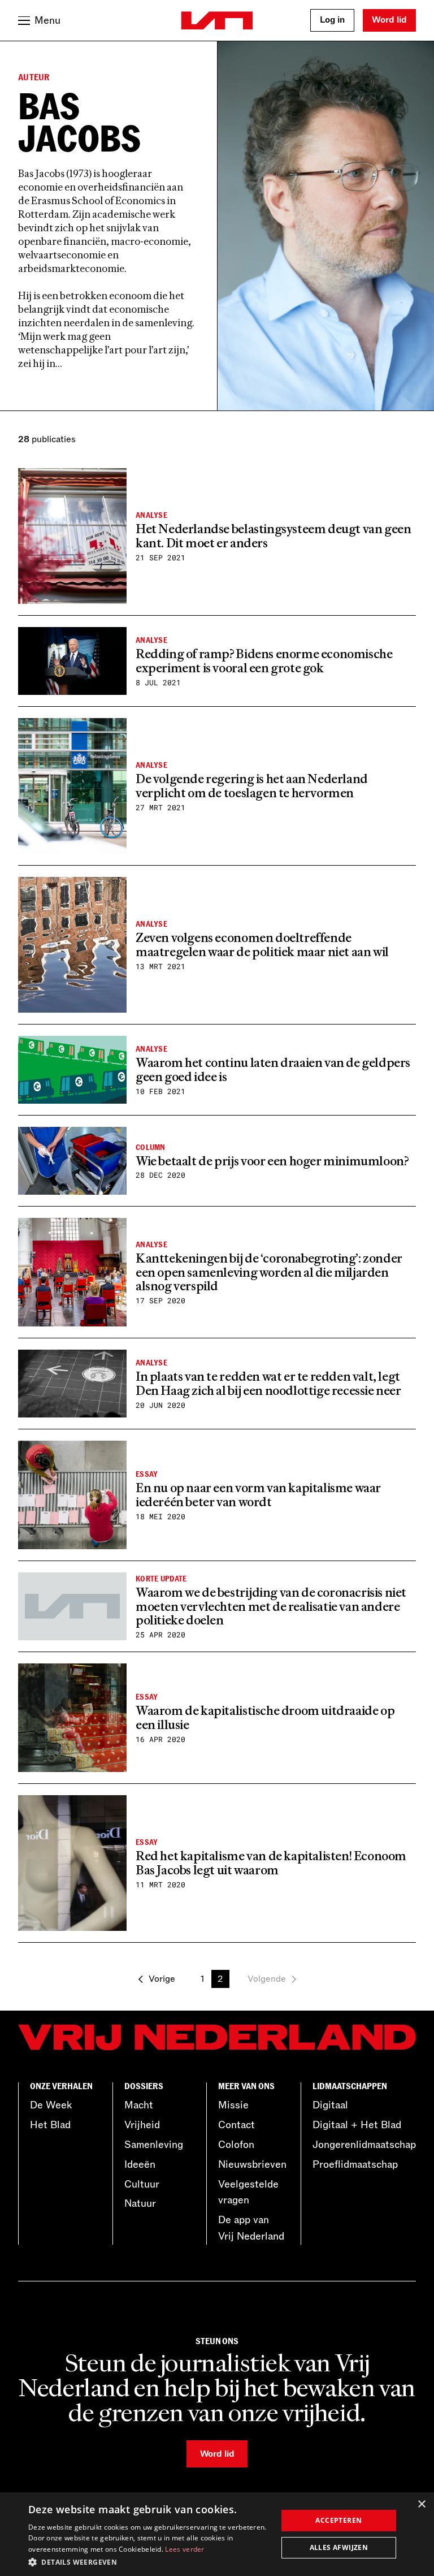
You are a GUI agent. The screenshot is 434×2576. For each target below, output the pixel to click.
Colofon (236, 2145)
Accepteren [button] (338, 2520)
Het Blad (50, 2125)
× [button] (421, 2504)
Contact (236, 2125)
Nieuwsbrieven (252, 2164)
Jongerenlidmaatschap (364, 2145)
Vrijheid (142, 2125)
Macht (139, 2105)
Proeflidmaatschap (355, 2164)
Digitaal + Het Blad (357, 2125)
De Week (51, 2105)
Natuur (140, 2203)
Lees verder (185, 2549)
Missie (233, 2105)
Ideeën (140, 2164)
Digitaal (330, 2105)
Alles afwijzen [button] (339, 2547)
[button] (149, 2561)
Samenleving (154, 2145)
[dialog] (217, 2534)
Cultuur (142, 2184)
